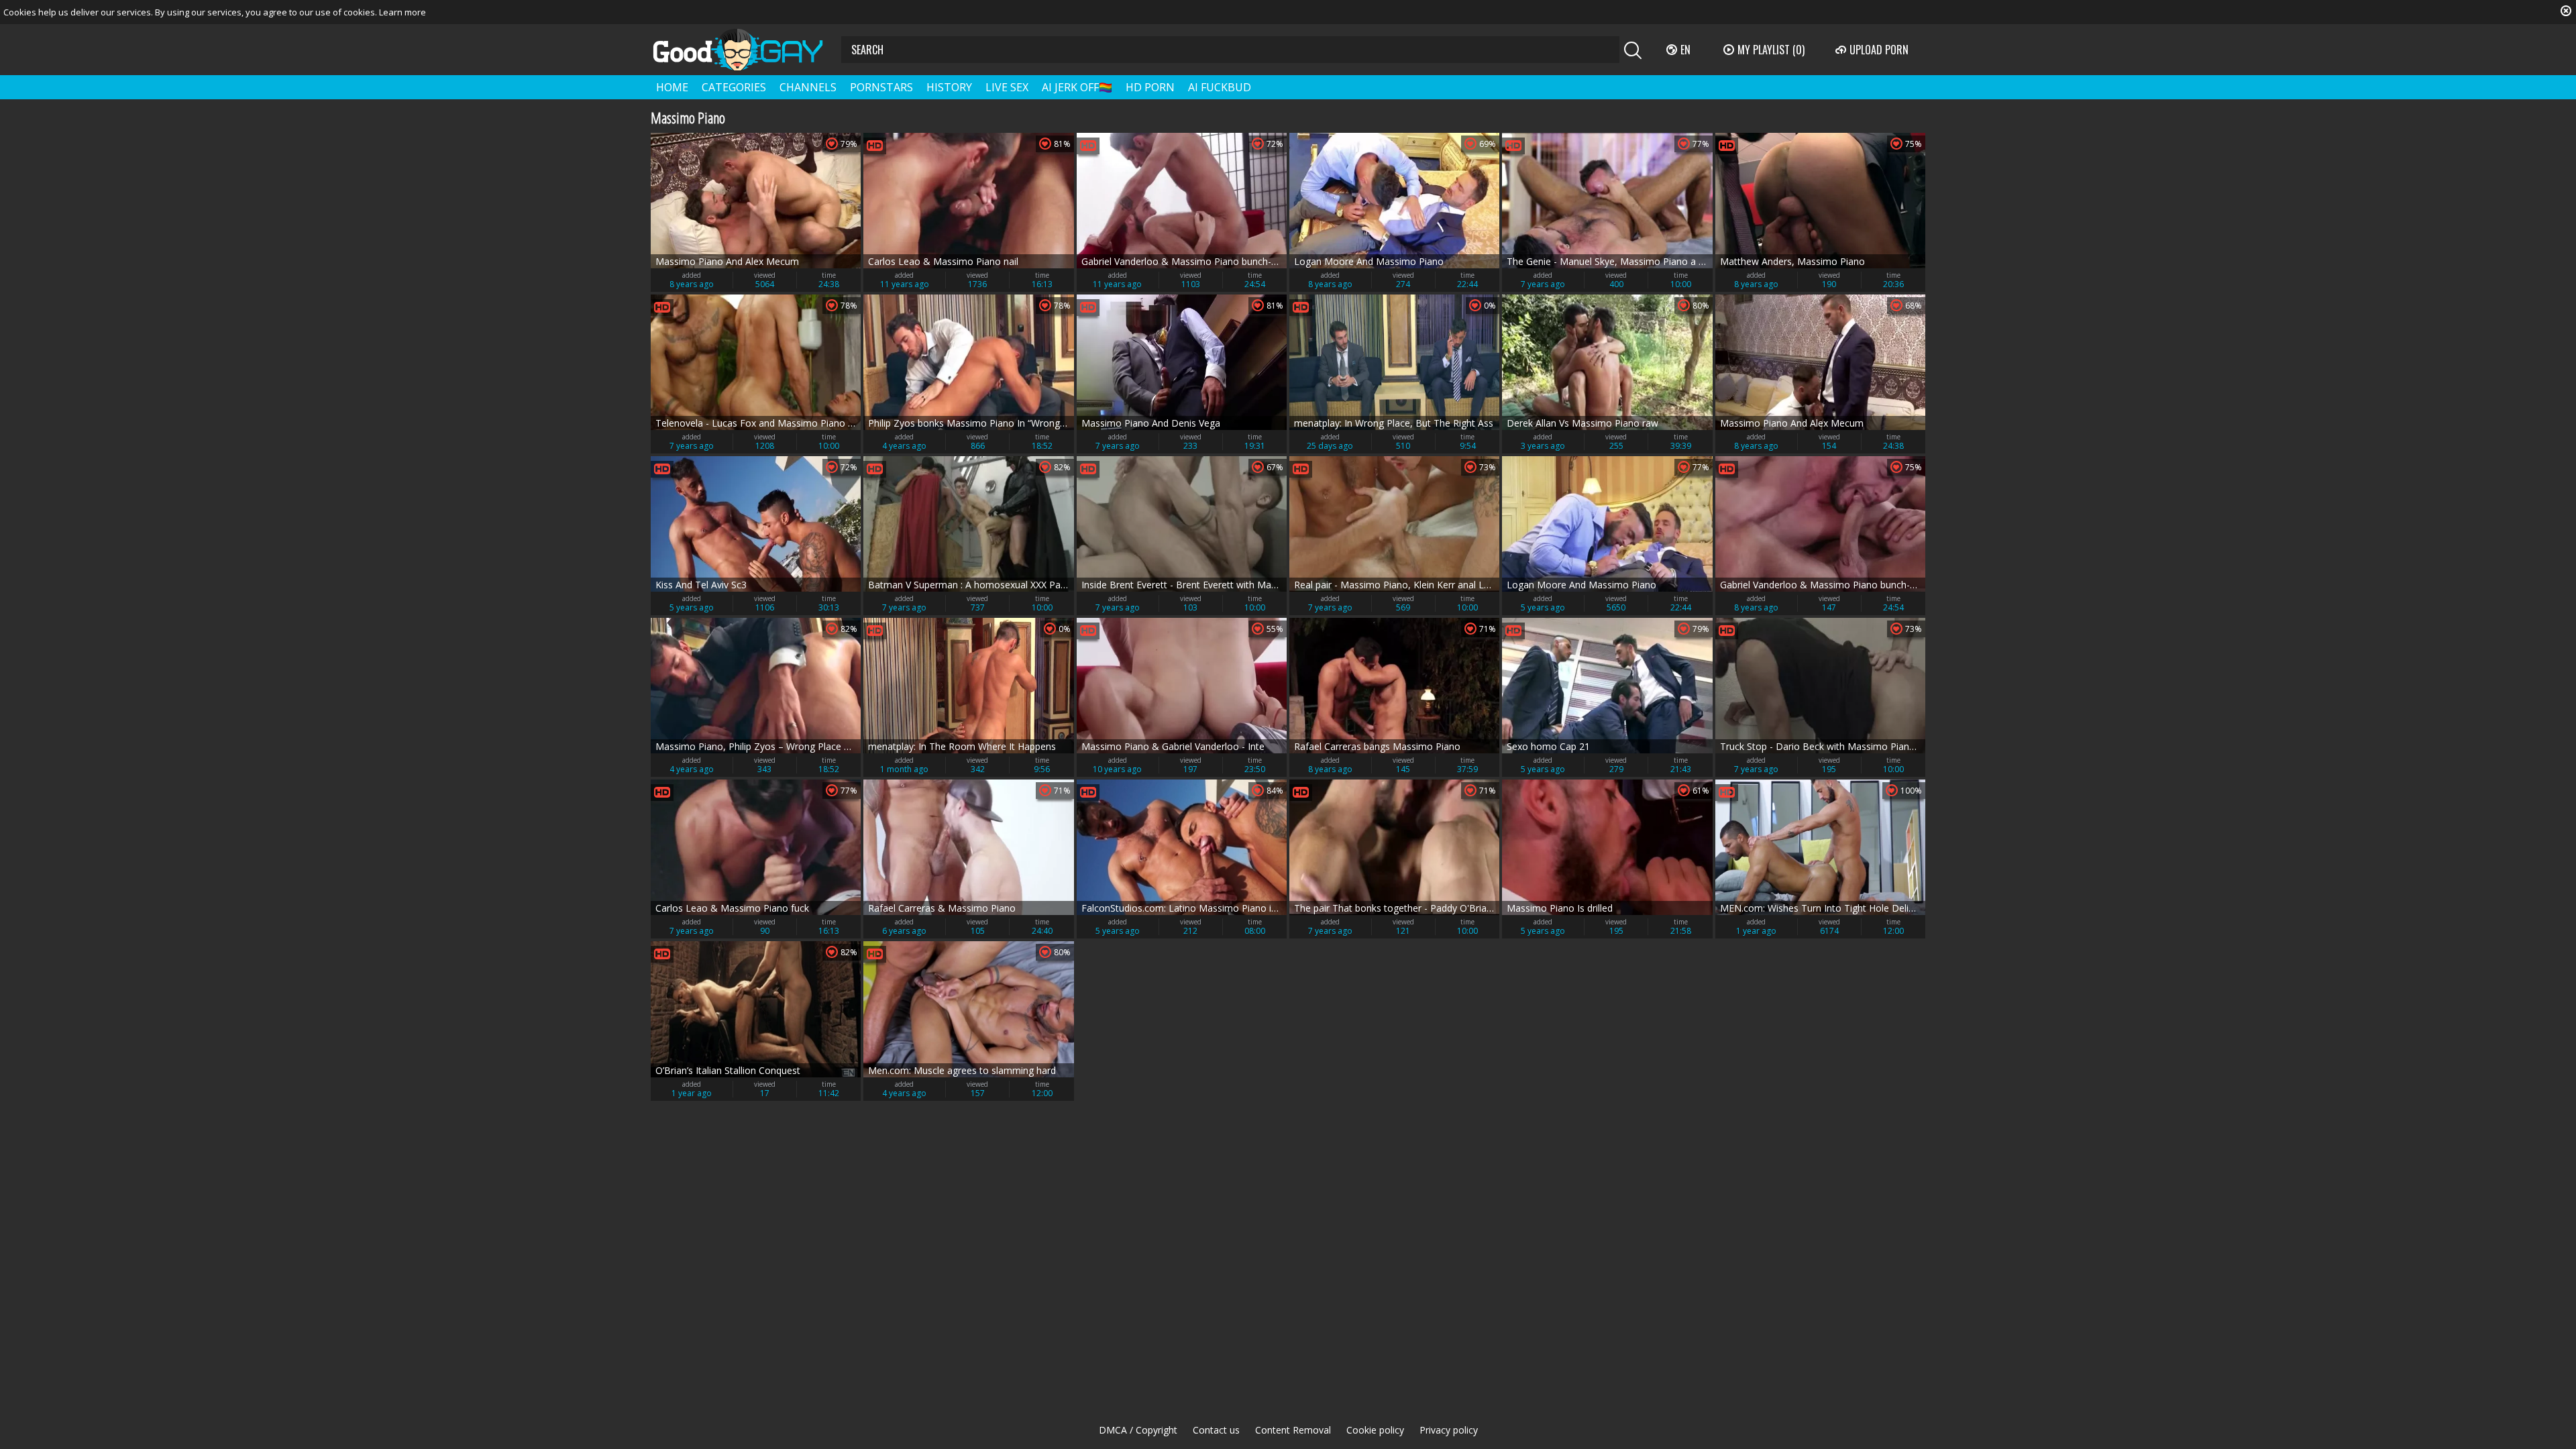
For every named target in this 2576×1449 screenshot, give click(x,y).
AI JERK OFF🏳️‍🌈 (1077, 87)
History (949, 87)
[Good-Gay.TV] (746, 50)
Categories (734, 87)
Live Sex (1007, 87)
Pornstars (881, 87)
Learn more (402, 12)
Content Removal (1293, 1430)
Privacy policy (1449, 1430)
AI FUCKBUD (1220, 87)
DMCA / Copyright (1138, 1430)
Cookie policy (1375, 1430)
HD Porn (1150, 87)
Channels (808, 87)
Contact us (1216, 1430)
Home (672, 87)
